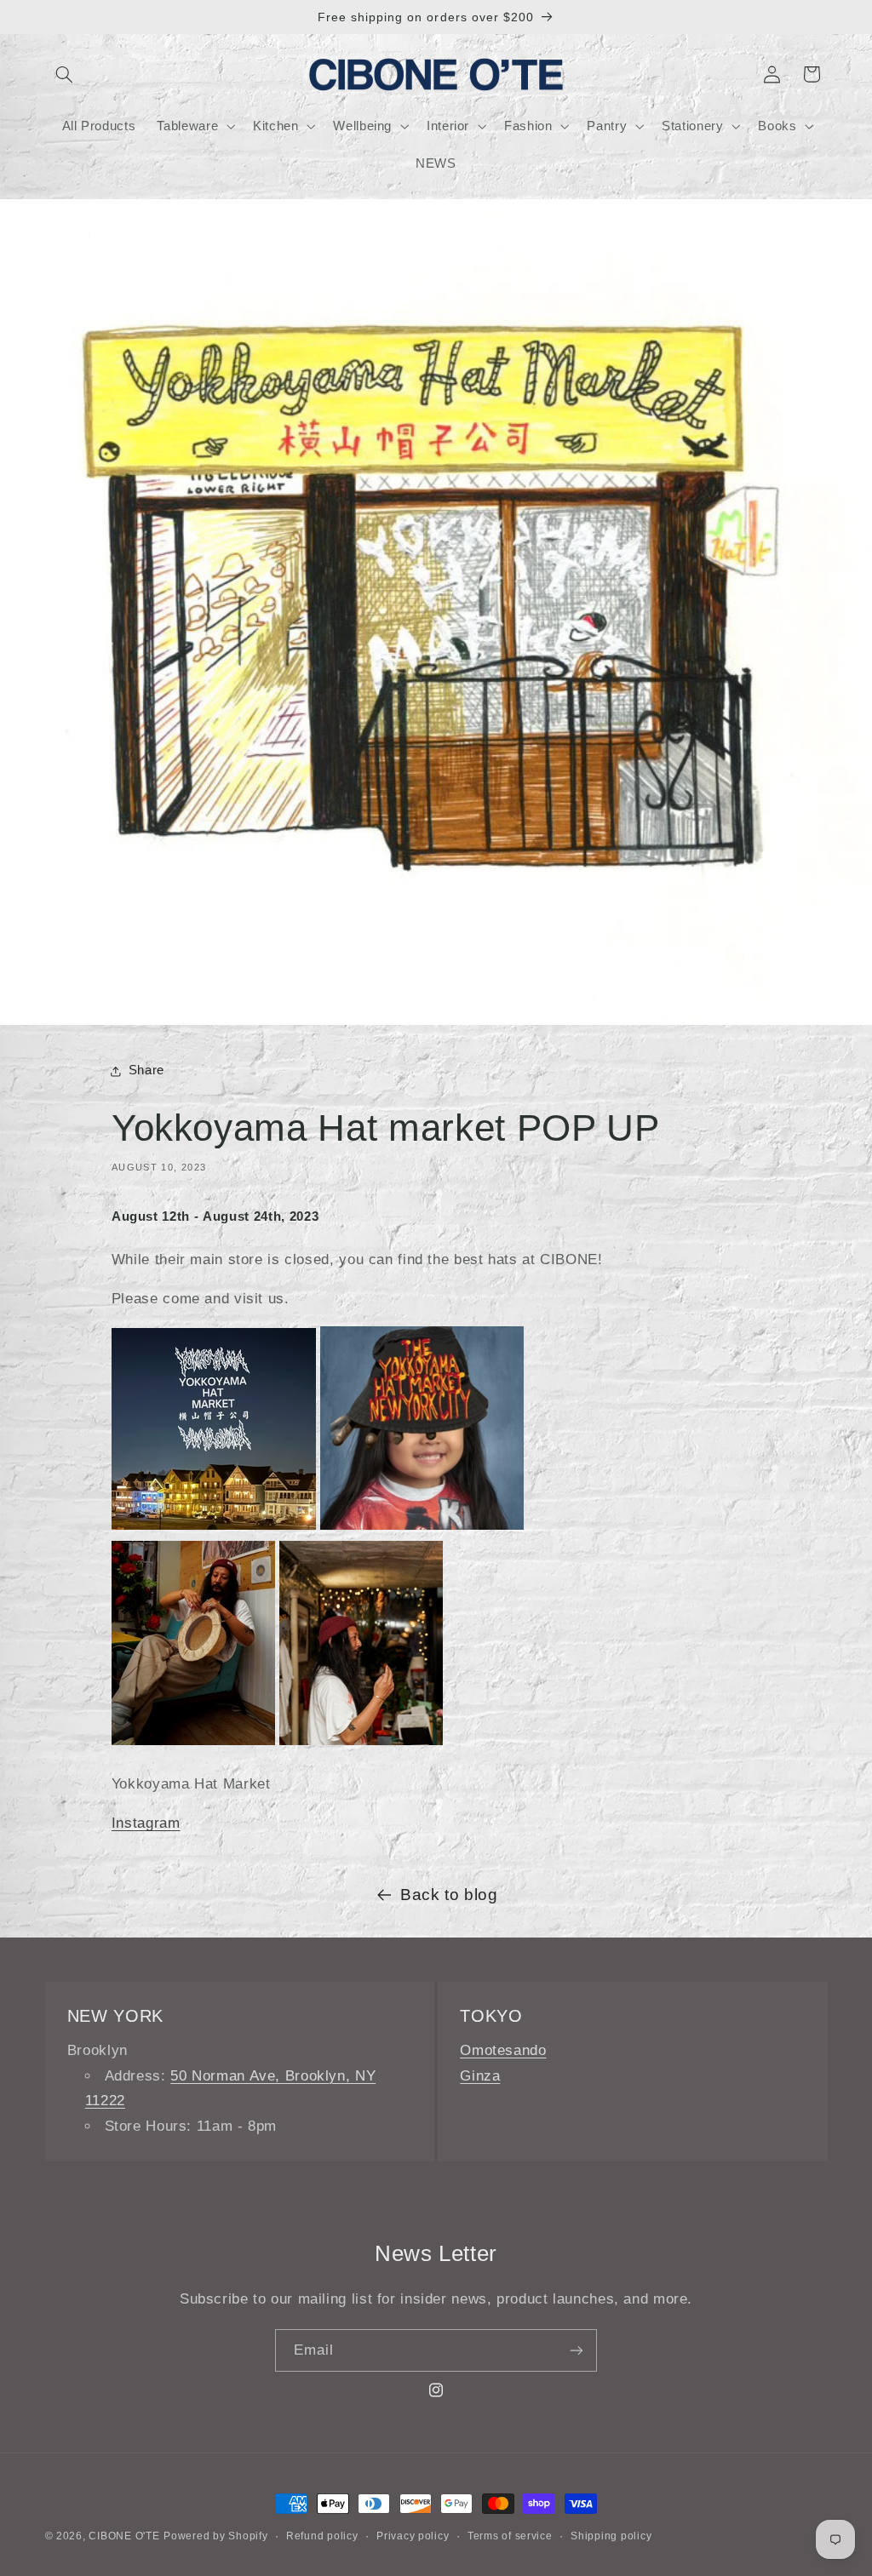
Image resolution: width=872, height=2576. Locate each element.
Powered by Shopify (215, 2536)
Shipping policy (611, 2536)
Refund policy (322, 2536)
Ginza (480, 2076)
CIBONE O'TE (124, 2536)
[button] (65, 74)
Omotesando (503, 2050)
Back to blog (449, 1895)
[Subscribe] (577, 2350)
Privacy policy (413, 2536)
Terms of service (510, 2536)
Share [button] (146, 1070)
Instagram (146, 1823)
